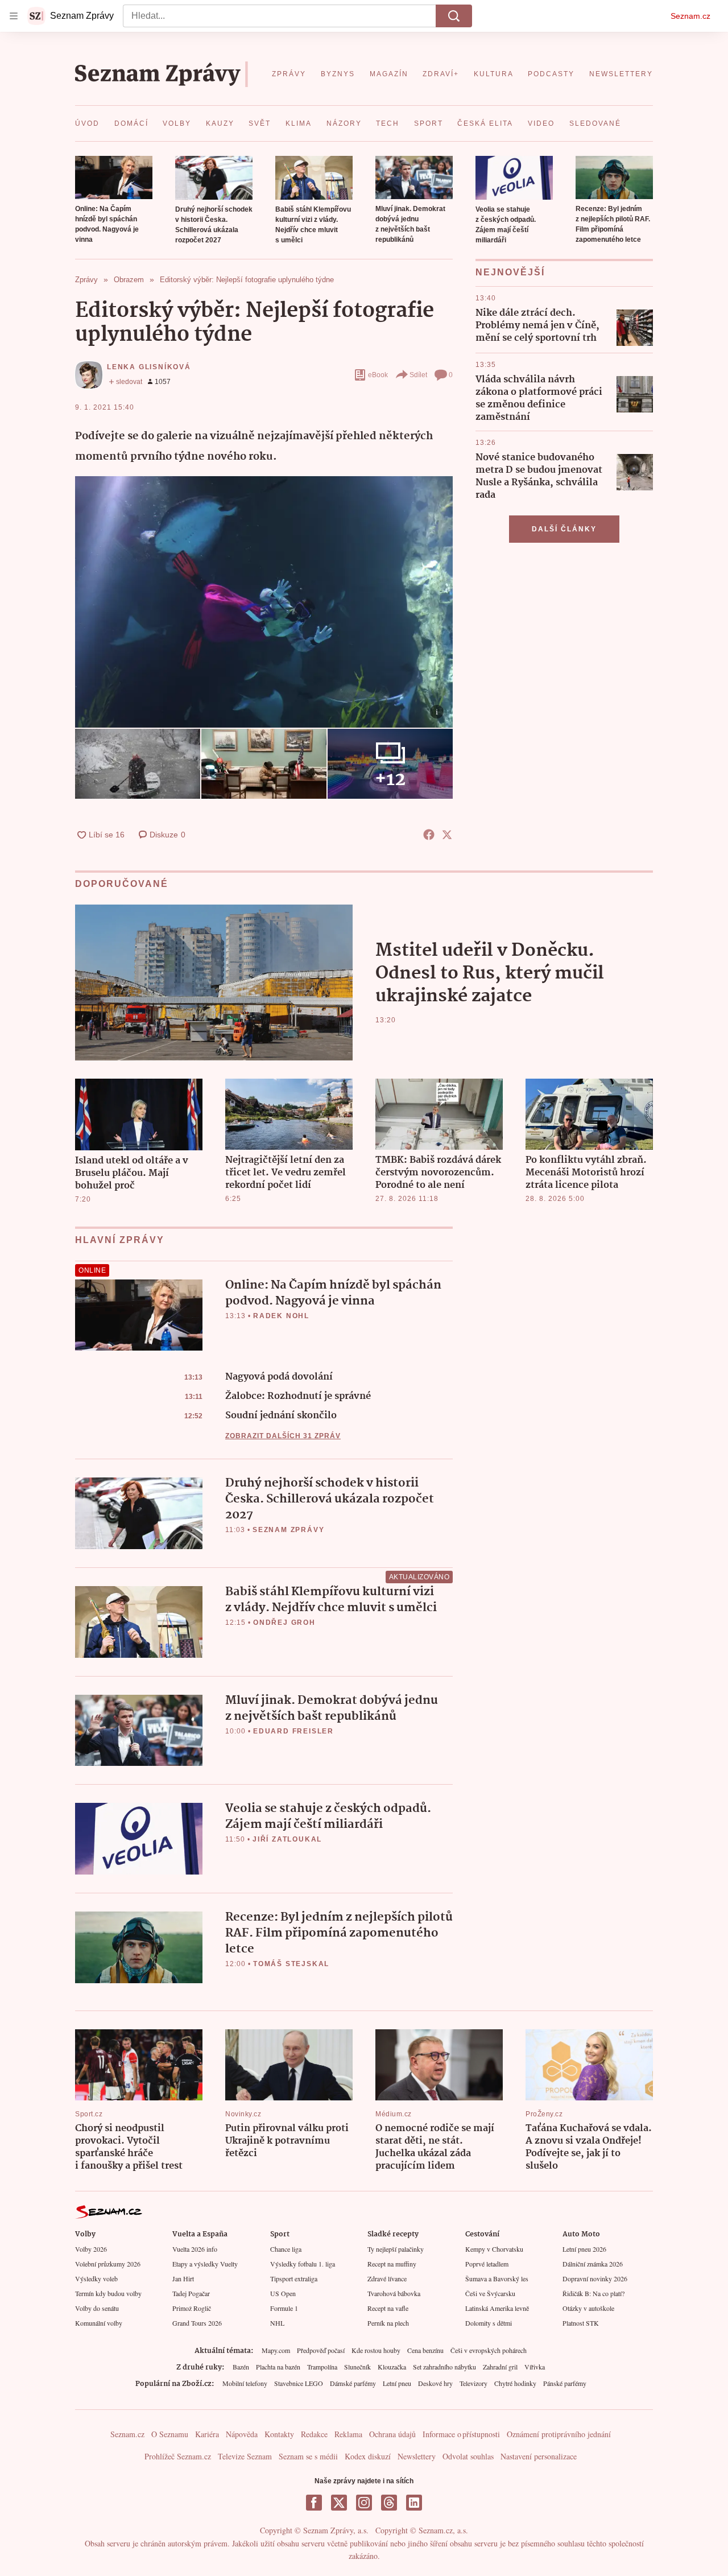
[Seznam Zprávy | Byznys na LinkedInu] (414, 2503)
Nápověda (242, 2434)
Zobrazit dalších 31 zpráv (283, 1436)
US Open (283, 2293)
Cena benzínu (425, 2350)
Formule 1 (284, 2308)
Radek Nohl (281, 1316)
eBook (378, 375)
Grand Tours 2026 (197, 2323)
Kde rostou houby (376, 2350)
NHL (277, 2323)
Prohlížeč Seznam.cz (178, 2456)
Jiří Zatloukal (287, 1839)
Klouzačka (392, 2367)
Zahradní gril (500, 2367)
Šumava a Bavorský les (497, 2278)
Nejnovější (510, 272)
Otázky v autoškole (588, 2308)
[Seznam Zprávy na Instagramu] (364, 2503)
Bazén (241, 2367)
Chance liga (286, 2249)
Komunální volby (99, 2323)
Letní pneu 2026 (584, 2249)
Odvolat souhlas (468, 2456)
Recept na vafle (388, 2308)
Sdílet (418, 375)
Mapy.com (276, 2350)
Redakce (314, 2434)
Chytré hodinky (515, 2383)
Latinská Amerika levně (497, 2308)
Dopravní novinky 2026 (595, 2278)
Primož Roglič (192, 2308)
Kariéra (207, 2434)
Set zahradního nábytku (444, 2367)
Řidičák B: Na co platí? (593, 2293)
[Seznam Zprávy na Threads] (389, 2503)
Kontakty (279, 2434)
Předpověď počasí (321, 2350)
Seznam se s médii (308, 2456)
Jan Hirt (183, 2278)
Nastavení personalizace (539, 2456)
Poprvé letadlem (487, 2264)
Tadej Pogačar (191, 2293)
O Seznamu (170, 2434)
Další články (564, 529)
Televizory (473, 2383)
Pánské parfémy (565, 2383)
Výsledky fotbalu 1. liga (303, 2264)
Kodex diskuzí (368, 2456)
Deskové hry (435, 2383)
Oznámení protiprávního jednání (559, 2434)
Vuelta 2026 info (195, 2249)
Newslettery (417, 2456)
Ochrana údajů (392, 2434)
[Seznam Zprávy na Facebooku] (314, 2503)
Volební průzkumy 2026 (108, 2264)
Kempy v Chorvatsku (494, 2249)
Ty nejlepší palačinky (396, 2249)
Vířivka (535, 2367)
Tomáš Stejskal (291, 1964)
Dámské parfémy (353, 2383)
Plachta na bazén (278, 2367)
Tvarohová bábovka (394, 2293)
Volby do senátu (97, 2308)
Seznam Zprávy (288, 1530)
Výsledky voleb (96, 2278)
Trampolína (322, 2367)
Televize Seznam (245, 2456)
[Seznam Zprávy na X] (339, 2503)
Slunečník (357, 2367)
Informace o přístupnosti (461, 2434)
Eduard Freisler (293, 1731)
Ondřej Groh (284, 1623)
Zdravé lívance (387, 2278)
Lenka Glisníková (149, 367)
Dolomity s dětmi (489, 2323)
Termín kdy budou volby (108, 2293)
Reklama (348, 2434)
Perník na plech (388, 2323)
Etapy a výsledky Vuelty (205, 2264)
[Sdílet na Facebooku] (429, 835)
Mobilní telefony (245, 2383)
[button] (114, 177)
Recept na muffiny (392, 2264)
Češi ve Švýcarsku (490, 2293)
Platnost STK (581, 2323)
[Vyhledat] (454, 16)
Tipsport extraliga (294, 2278)
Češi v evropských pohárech (489, 2350)
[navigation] (14, 16)
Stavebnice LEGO (299, 2383)
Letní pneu (397, 2383)
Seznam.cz (690, 16)
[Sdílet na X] (447, 835)
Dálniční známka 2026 (593, 2264)
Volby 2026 (91, 2249)
